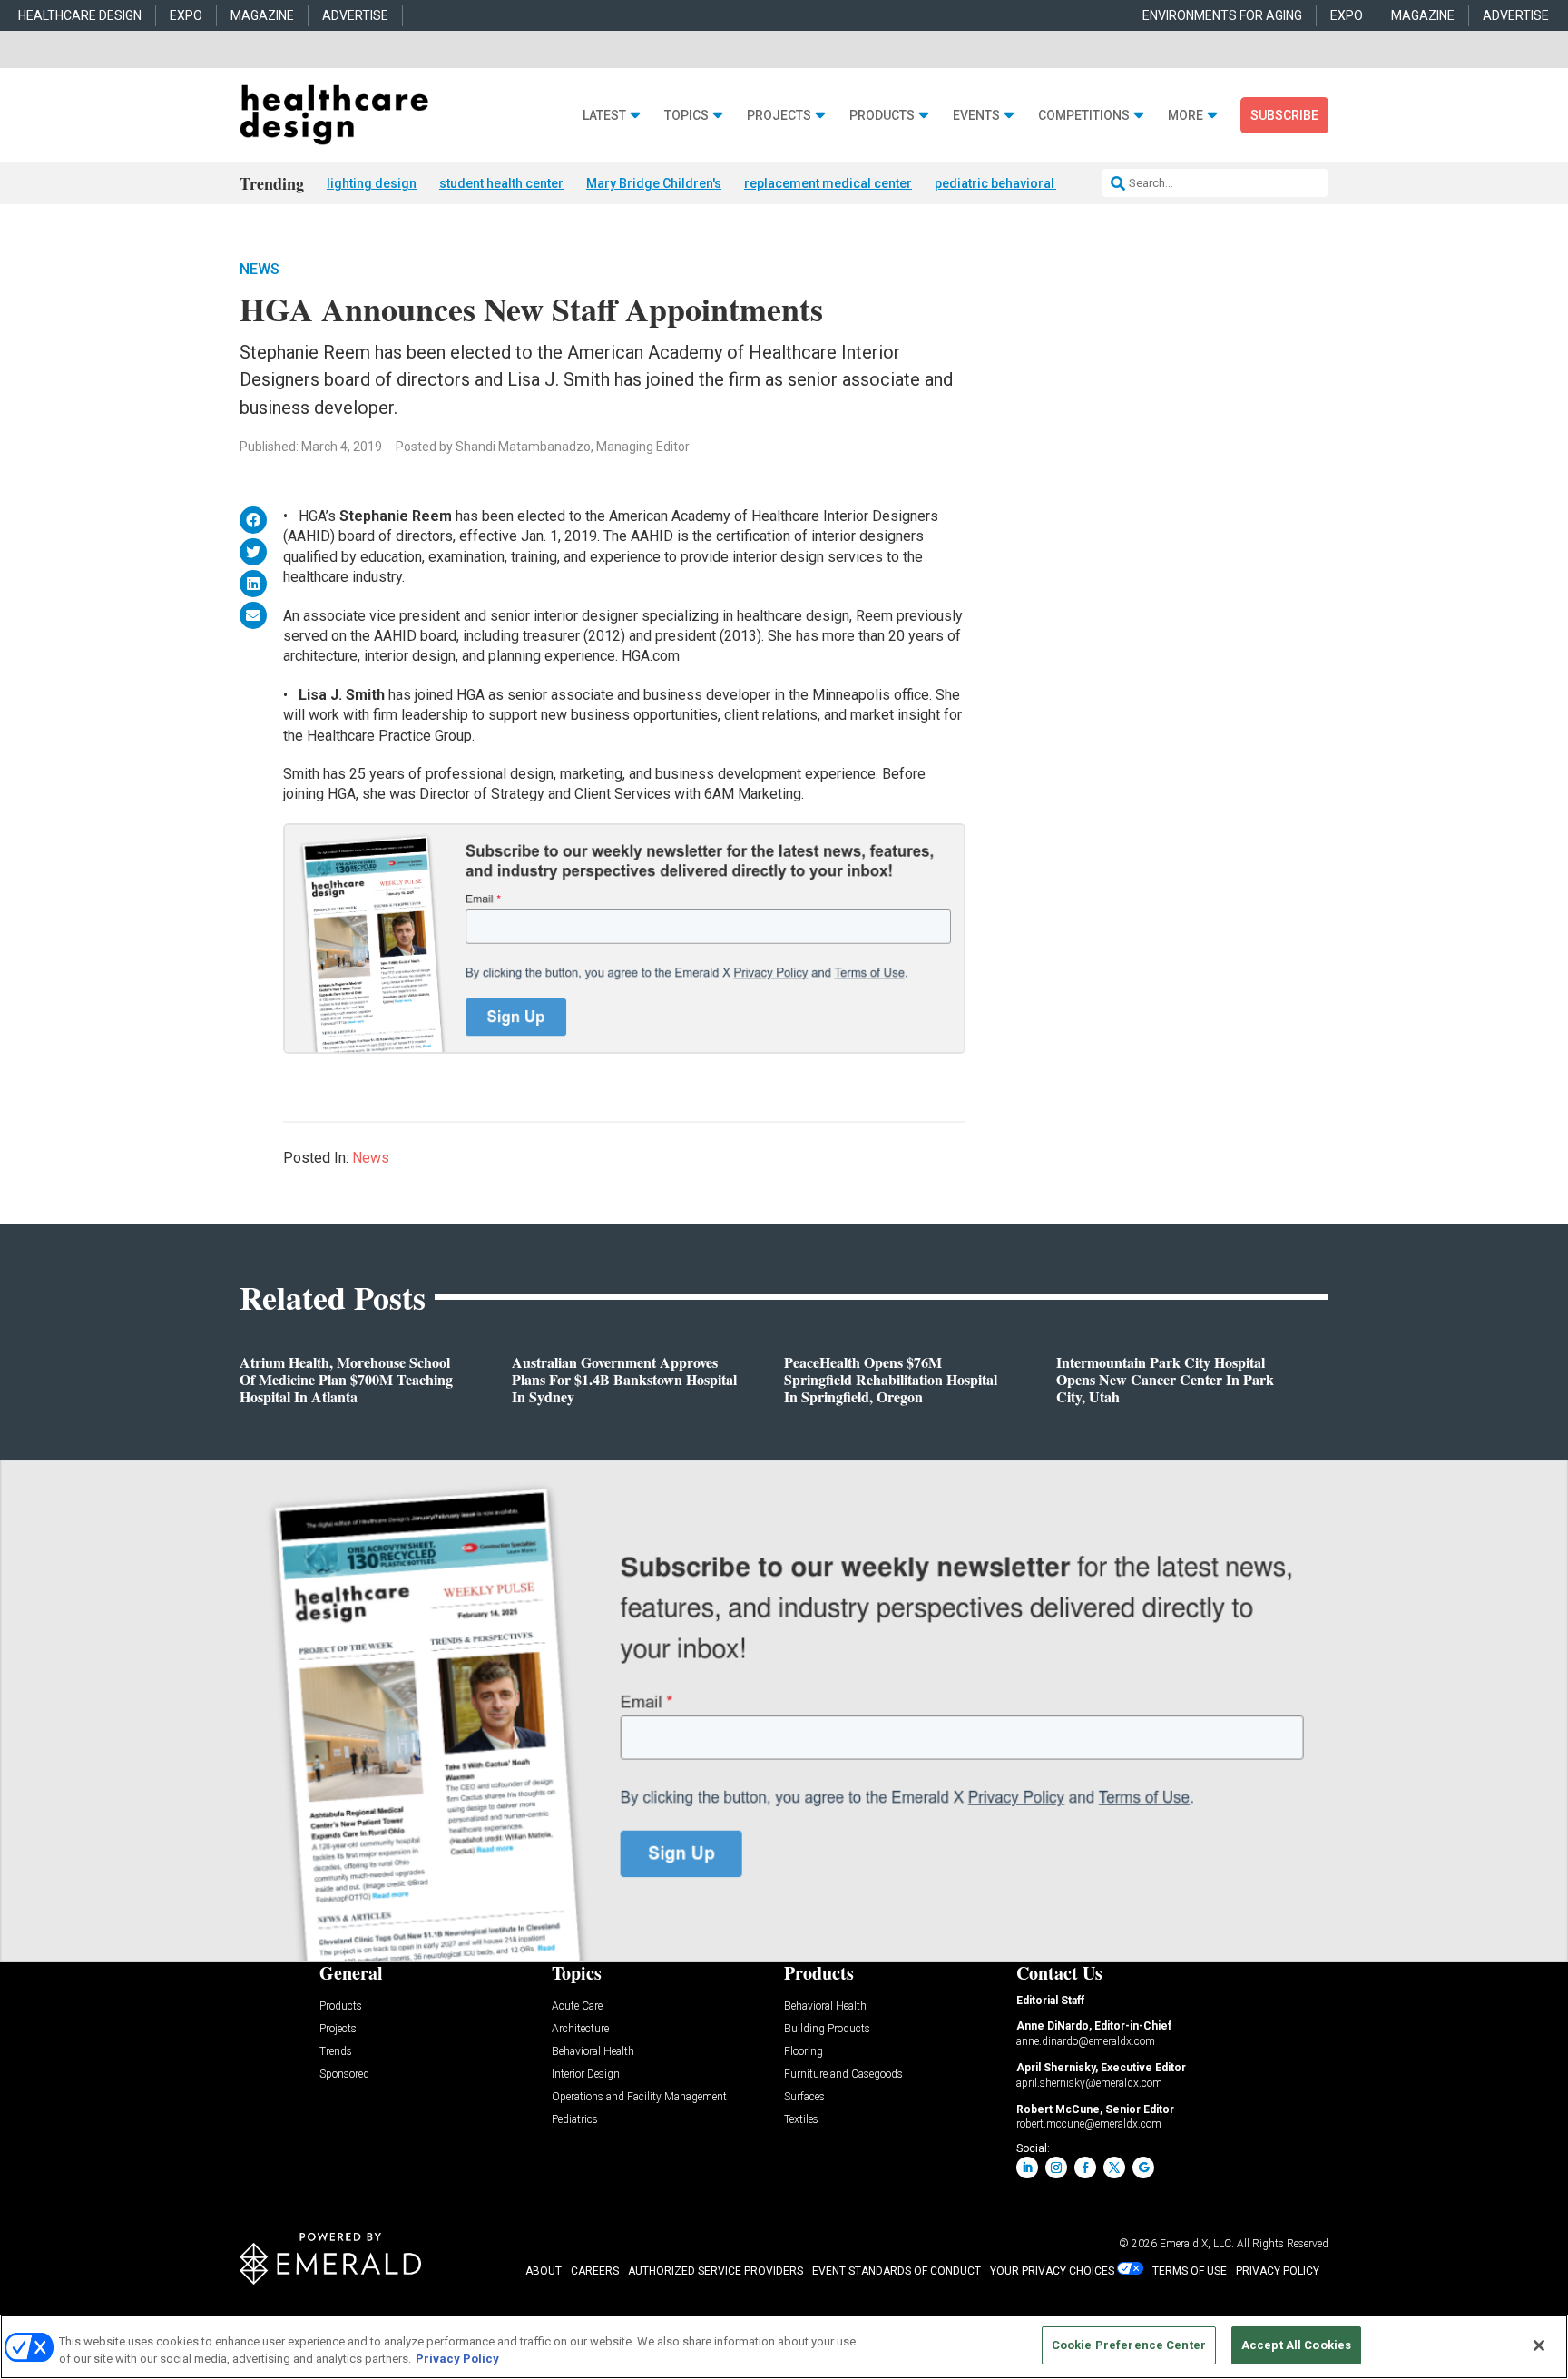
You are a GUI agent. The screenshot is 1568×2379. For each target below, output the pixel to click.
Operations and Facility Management (639, 2097)
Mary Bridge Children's (654, 183)
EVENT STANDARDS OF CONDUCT (897, 2271)
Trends (336, 2052)
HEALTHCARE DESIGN (80, 15)
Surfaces (804, 2097)
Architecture (580, 2029)
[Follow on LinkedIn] (1027, 2168)
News (260, 269)
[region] (784, 2347)
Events (976, 116)
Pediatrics (575, 2120)
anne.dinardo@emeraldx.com (1086, 2041)
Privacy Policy (457, 2359)
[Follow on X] (1114, 2168)
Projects (779, 116)
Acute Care (577, 2006)
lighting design (372, 183)
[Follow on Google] (1143, 2168)
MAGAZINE (262, 15)
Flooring (804, 2052)
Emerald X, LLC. (1197, 2244)
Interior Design (586, 2074)
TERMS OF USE (1190, 2271)
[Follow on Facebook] (1085, 2168)
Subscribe (1284, 115)
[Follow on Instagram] (1056, 2168)
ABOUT (544, 2271)
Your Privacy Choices (1052, 2271)
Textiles (801, 2120)
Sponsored (344, 2074)
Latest (604, 116)
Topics (686, 116)
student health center (501, 183)
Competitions (1084, 116)
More (1186, 116)
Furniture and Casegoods (843, 2074)
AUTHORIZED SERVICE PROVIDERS (715, 2271)
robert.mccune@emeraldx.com (1089, 2124)
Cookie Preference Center (1129, 2345)
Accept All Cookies (1296, 2345)
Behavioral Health (593, 2052)
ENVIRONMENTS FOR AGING (1222, 15)
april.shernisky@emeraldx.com (1089, 2083)
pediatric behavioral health (1014, 183)
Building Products (827, 2029)
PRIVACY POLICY (1278, 2271)
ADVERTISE (355, 15)
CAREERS (595, 2271)
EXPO (186, 15)
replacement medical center (828, 183)
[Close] (1539, 2345)
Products (882, 116)
